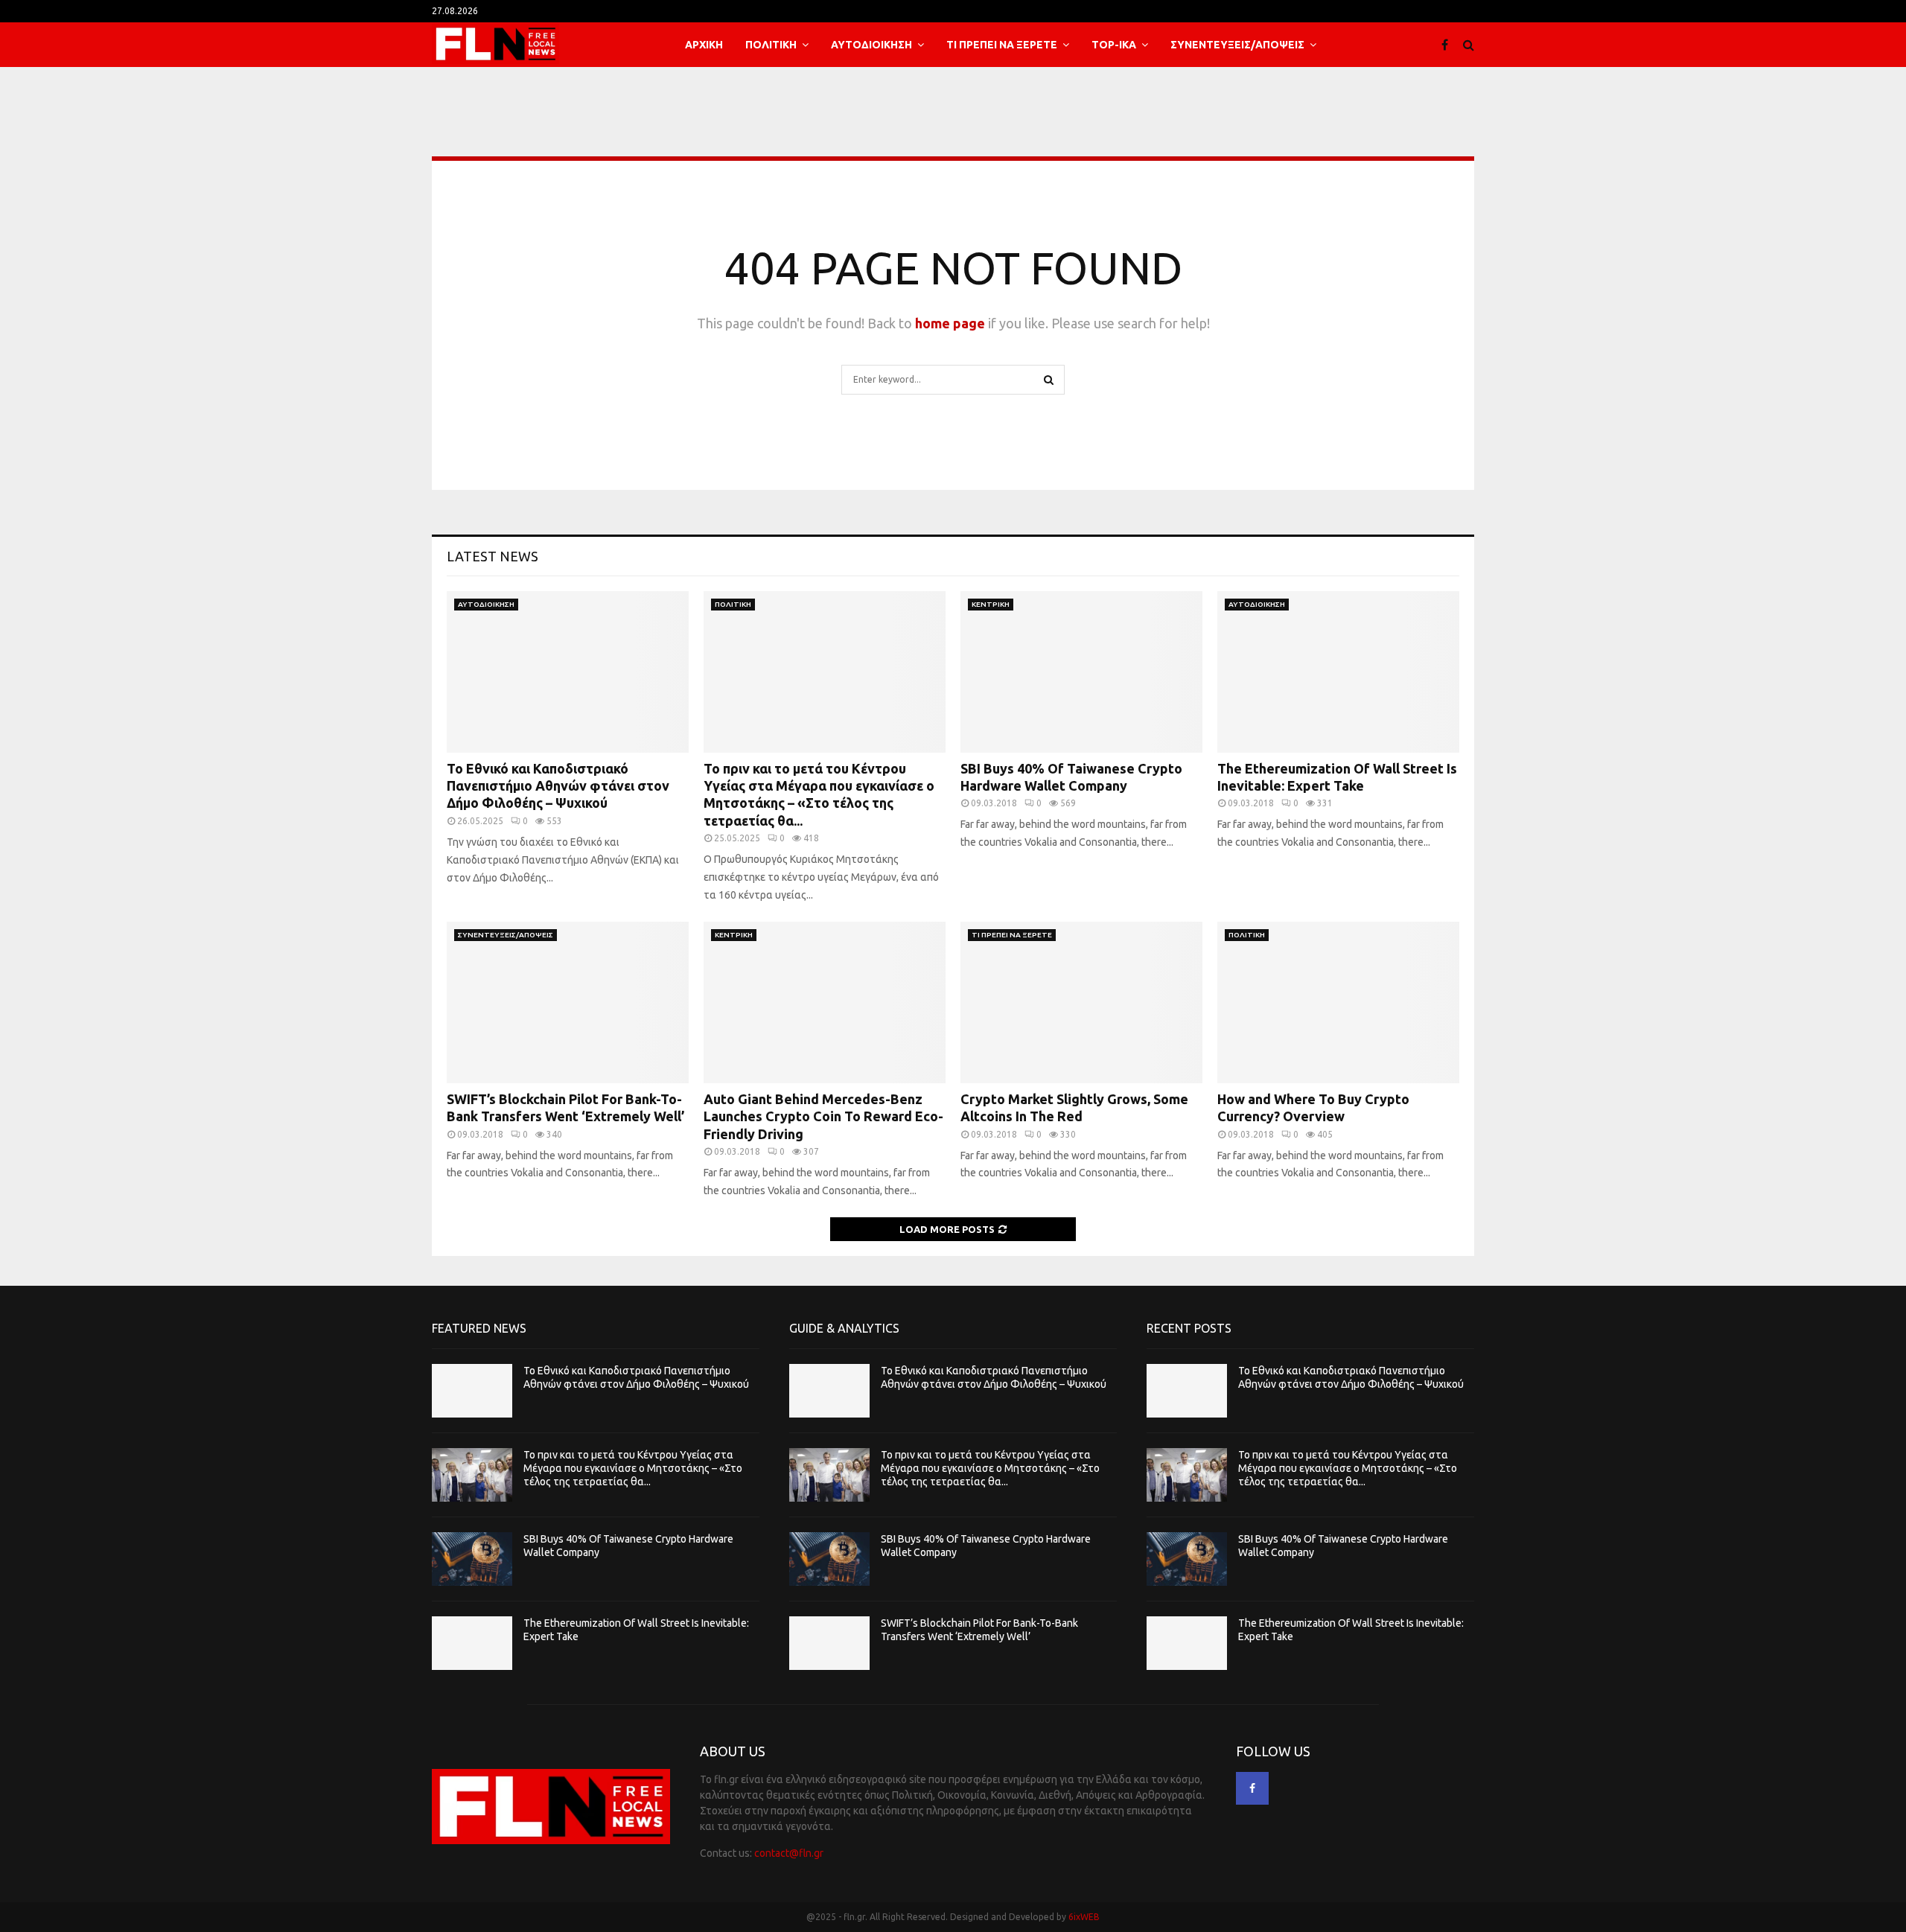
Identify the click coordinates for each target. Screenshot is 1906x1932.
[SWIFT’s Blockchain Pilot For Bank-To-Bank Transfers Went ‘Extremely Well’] (568, 1002)
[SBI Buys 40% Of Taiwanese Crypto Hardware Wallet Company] (1081, 672)
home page (950, 323)
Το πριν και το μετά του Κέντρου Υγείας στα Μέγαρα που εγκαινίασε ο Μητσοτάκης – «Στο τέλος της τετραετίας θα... (633, 1468)
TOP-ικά (1114, 45)
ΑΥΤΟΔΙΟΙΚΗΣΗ (871, 45)
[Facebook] (1448, 45)
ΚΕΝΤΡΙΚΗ (991, 604)
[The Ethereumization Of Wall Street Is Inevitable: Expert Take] (1338, 672)
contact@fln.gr (789, 1853)
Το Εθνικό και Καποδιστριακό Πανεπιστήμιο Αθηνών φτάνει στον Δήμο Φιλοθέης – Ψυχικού (558, 786)
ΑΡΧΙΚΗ (704, 45)
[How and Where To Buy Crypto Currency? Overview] (1338, 1002)
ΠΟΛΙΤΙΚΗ (771, 45)
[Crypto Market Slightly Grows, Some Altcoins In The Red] (1081, 1002)
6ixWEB (1084, 1917)
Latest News (493, 556)
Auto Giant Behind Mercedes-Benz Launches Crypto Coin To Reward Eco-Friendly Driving (823, 1116)
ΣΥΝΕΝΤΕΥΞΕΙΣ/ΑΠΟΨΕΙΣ (1237, 45)
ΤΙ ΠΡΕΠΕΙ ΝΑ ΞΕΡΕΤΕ (1002, 45)
